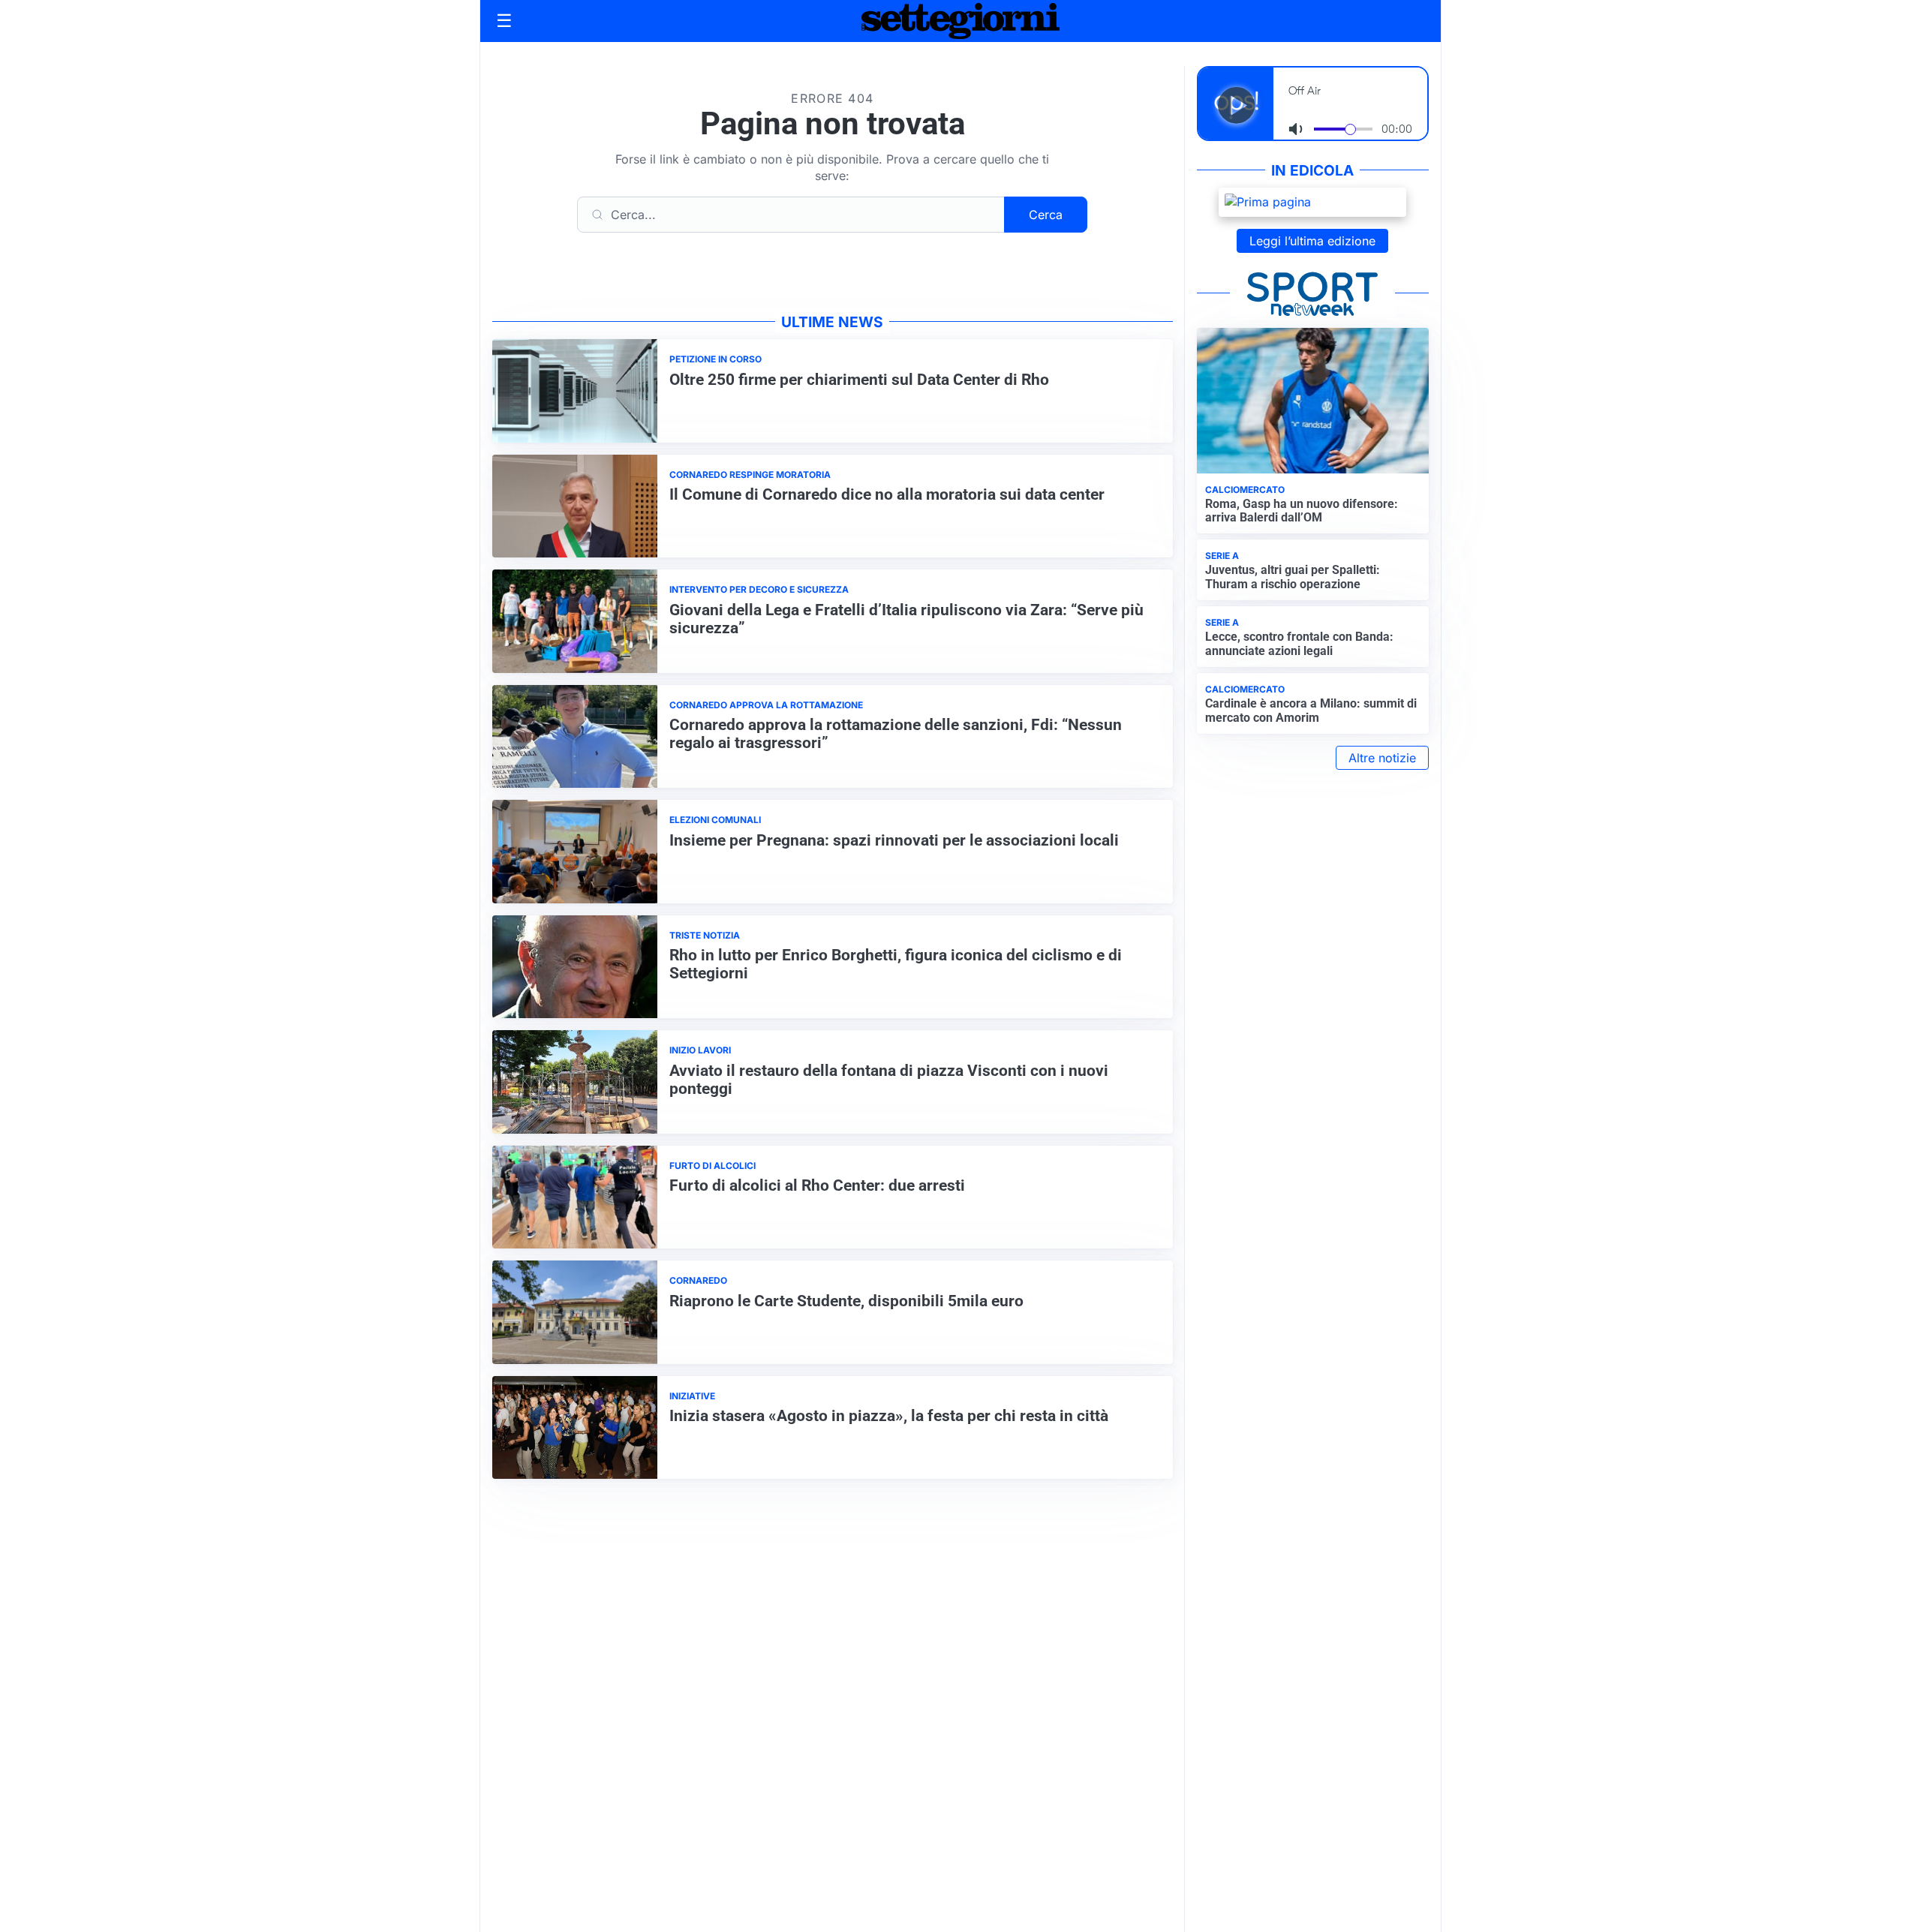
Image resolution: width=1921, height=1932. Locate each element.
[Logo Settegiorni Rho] (960, 21)
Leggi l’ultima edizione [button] (1312, 241)
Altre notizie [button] (1382, 758)
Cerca (1046, 215)
